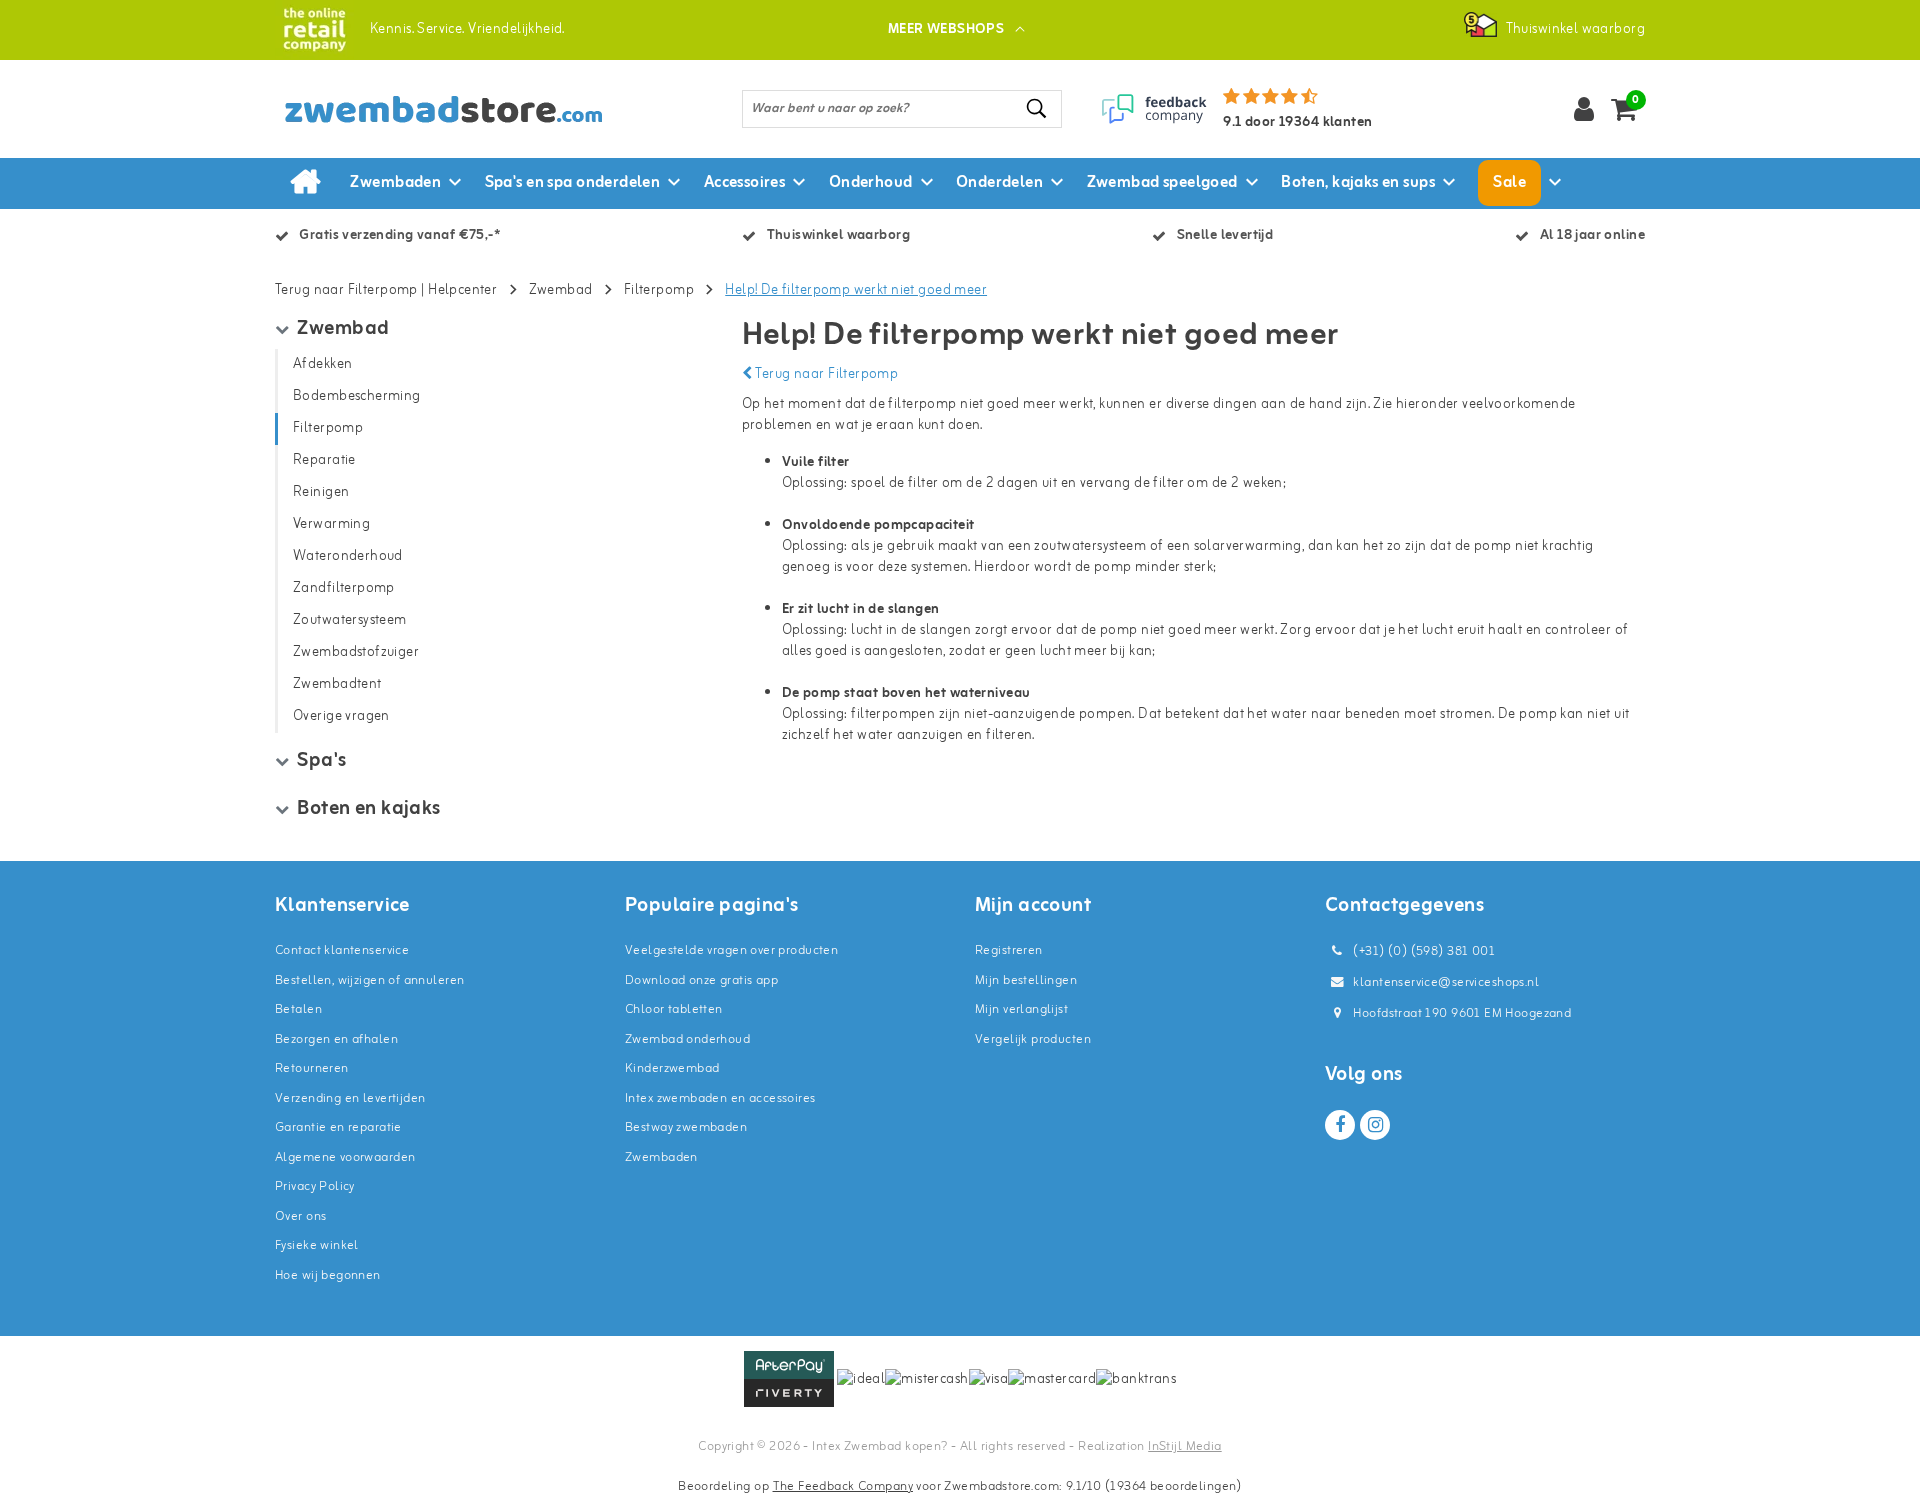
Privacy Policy (315, 1186)
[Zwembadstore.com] (314, 29)
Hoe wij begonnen (328, 1275)
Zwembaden (661, 1157)
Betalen (298, 1009)
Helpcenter (462, 290)
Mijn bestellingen (1026, 980)
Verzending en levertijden (350, 1098)
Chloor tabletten (674, 1009)
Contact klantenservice (342, 950)
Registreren (1009, 950)
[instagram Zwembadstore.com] (1375, 1125)
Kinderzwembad (672, 1068)
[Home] (305, 183)
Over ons (300, 1216)
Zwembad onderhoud (687, 1039)
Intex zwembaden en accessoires (720, 1098)
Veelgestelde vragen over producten (731, 950)
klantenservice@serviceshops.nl (1446, 982)
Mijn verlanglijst (1021, 1009)
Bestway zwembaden (686, 1127)
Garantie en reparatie (338, 1127)
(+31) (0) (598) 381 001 (1422, 951)
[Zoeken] (1038, 108)
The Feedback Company (843, 1486)
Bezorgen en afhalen (336, 1039)
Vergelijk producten (1033, 1039)
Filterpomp (659, 290)
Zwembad (561, 290)
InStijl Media (1184, 1446)
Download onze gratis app (701, 980)
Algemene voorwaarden (345, 1157)
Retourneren (312, 1068)
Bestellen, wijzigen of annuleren (369, 980)
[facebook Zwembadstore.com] (1340, 1125)
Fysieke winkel (317, 1245)
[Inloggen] (1584, 109)
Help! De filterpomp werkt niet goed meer (856, 290)
